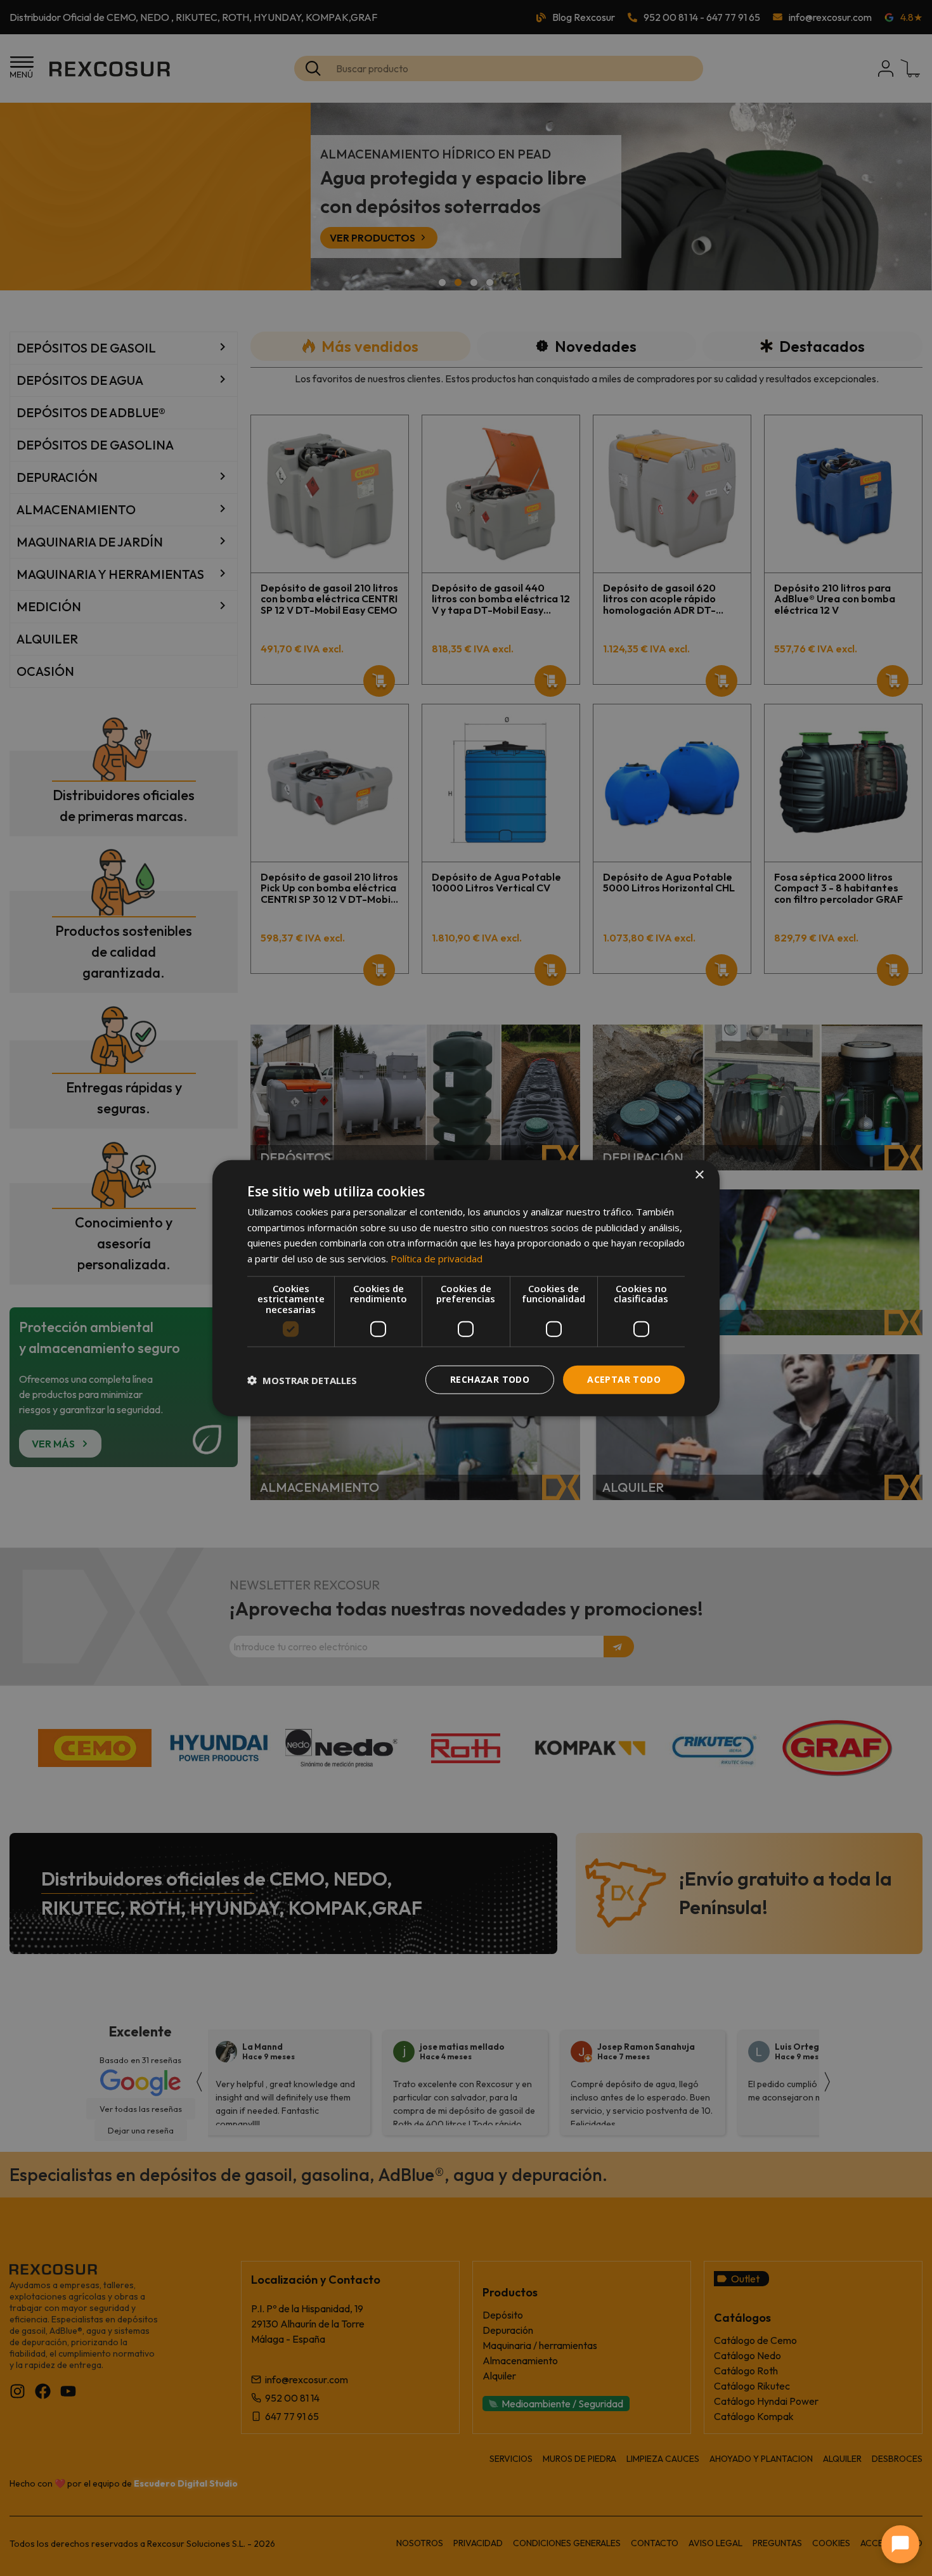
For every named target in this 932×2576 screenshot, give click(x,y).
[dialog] (466, 1288)
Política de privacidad (437, 1259)
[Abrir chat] (900, 2544)
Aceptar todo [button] (624, 1379)
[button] (302, 1380)
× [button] (699, 1175)
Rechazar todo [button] (490, 1379)
